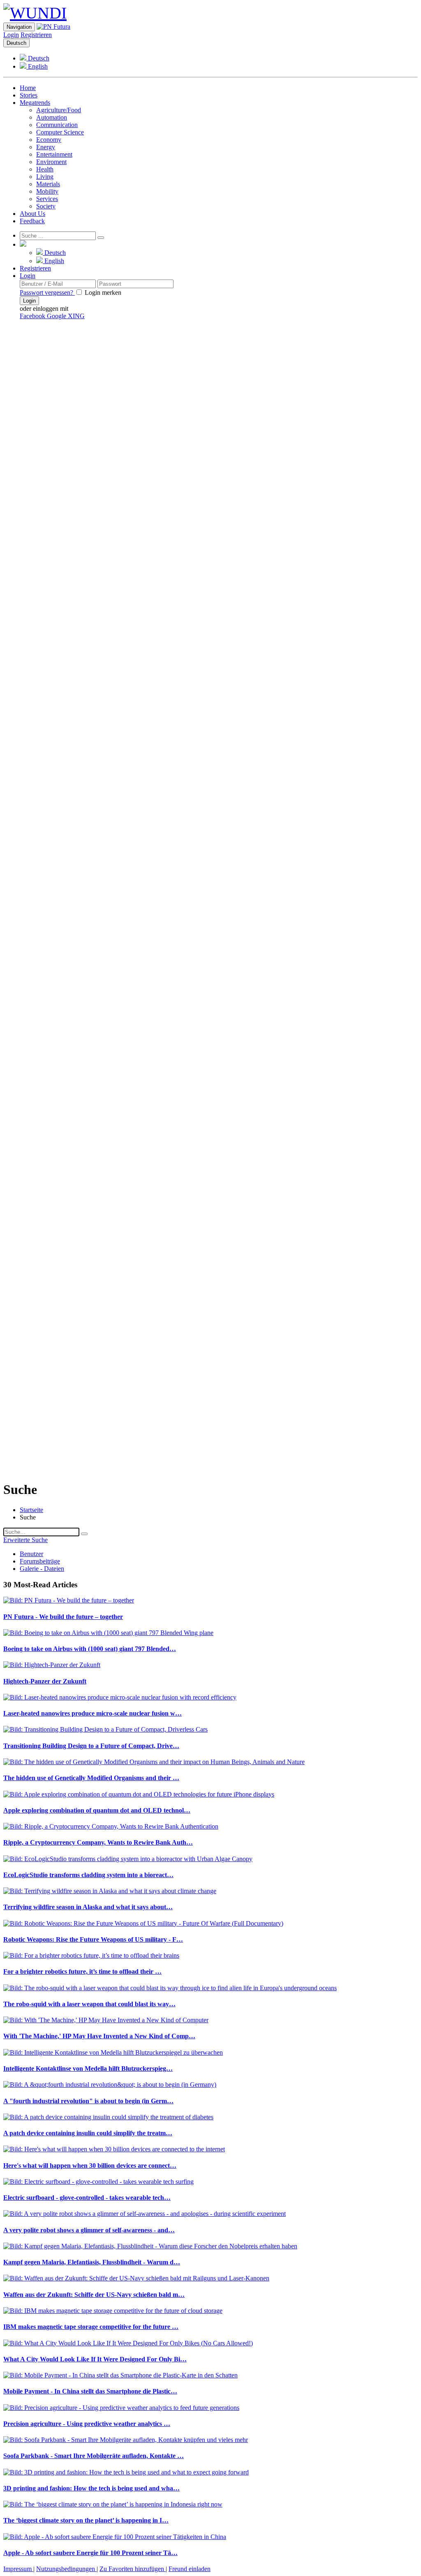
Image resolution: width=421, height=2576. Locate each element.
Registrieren (36, 35)
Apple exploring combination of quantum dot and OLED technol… (97, 1810)
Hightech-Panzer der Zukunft (45, 1681)
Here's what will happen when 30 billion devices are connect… (90, 2166)
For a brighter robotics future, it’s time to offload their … (82, 1971)
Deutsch (16, 43)
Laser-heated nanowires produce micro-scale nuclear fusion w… (93, 1713)
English (37, 66)
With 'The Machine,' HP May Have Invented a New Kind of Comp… (99, 2036)
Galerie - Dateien (42, 1569)
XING (76, 316)
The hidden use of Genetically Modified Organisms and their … (91, 1778)
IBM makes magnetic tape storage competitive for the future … (91, 2327)
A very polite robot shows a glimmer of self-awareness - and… (89, 2230)
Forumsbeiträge (40, 1561)
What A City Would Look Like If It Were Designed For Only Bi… (95, 2359)
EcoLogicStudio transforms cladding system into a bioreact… (88, 1875)
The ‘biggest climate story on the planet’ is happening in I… (86, 2520)
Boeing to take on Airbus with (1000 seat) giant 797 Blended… (90, 1649)
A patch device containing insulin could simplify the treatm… (88, 2133)
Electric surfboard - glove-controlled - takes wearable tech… (87, 2198)
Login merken (102, 293)
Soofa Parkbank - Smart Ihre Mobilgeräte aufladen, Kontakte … (94, 2456)
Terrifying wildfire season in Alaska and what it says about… (88, 1907)
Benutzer (31, 1554)
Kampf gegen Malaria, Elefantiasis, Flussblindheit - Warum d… (92, 2262)
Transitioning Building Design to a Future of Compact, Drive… (91, 1746)
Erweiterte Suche (25, 1540)
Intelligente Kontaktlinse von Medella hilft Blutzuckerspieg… (88, 2068)
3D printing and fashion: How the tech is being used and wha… (91, 2488)
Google (57, 316)
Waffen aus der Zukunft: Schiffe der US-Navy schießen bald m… (94, 2295)
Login (11, 35)
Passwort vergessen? (47, 293)
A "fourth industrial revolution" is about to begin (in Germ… (88, 2101)
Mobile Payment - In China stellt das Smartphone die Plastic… (90, 2391)
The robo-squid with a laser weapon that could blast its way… (89, 2004)
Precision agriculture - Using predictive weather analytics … (87, 2424)
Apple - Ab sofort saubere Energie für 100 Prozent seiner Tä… (90, 2553)
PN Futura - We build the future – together (63, 1617)
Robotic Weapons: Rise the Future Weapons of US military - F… (93, 1939)
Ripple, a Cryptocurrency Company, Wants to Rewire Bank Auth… (98, 1842)
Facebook (33, 316)
